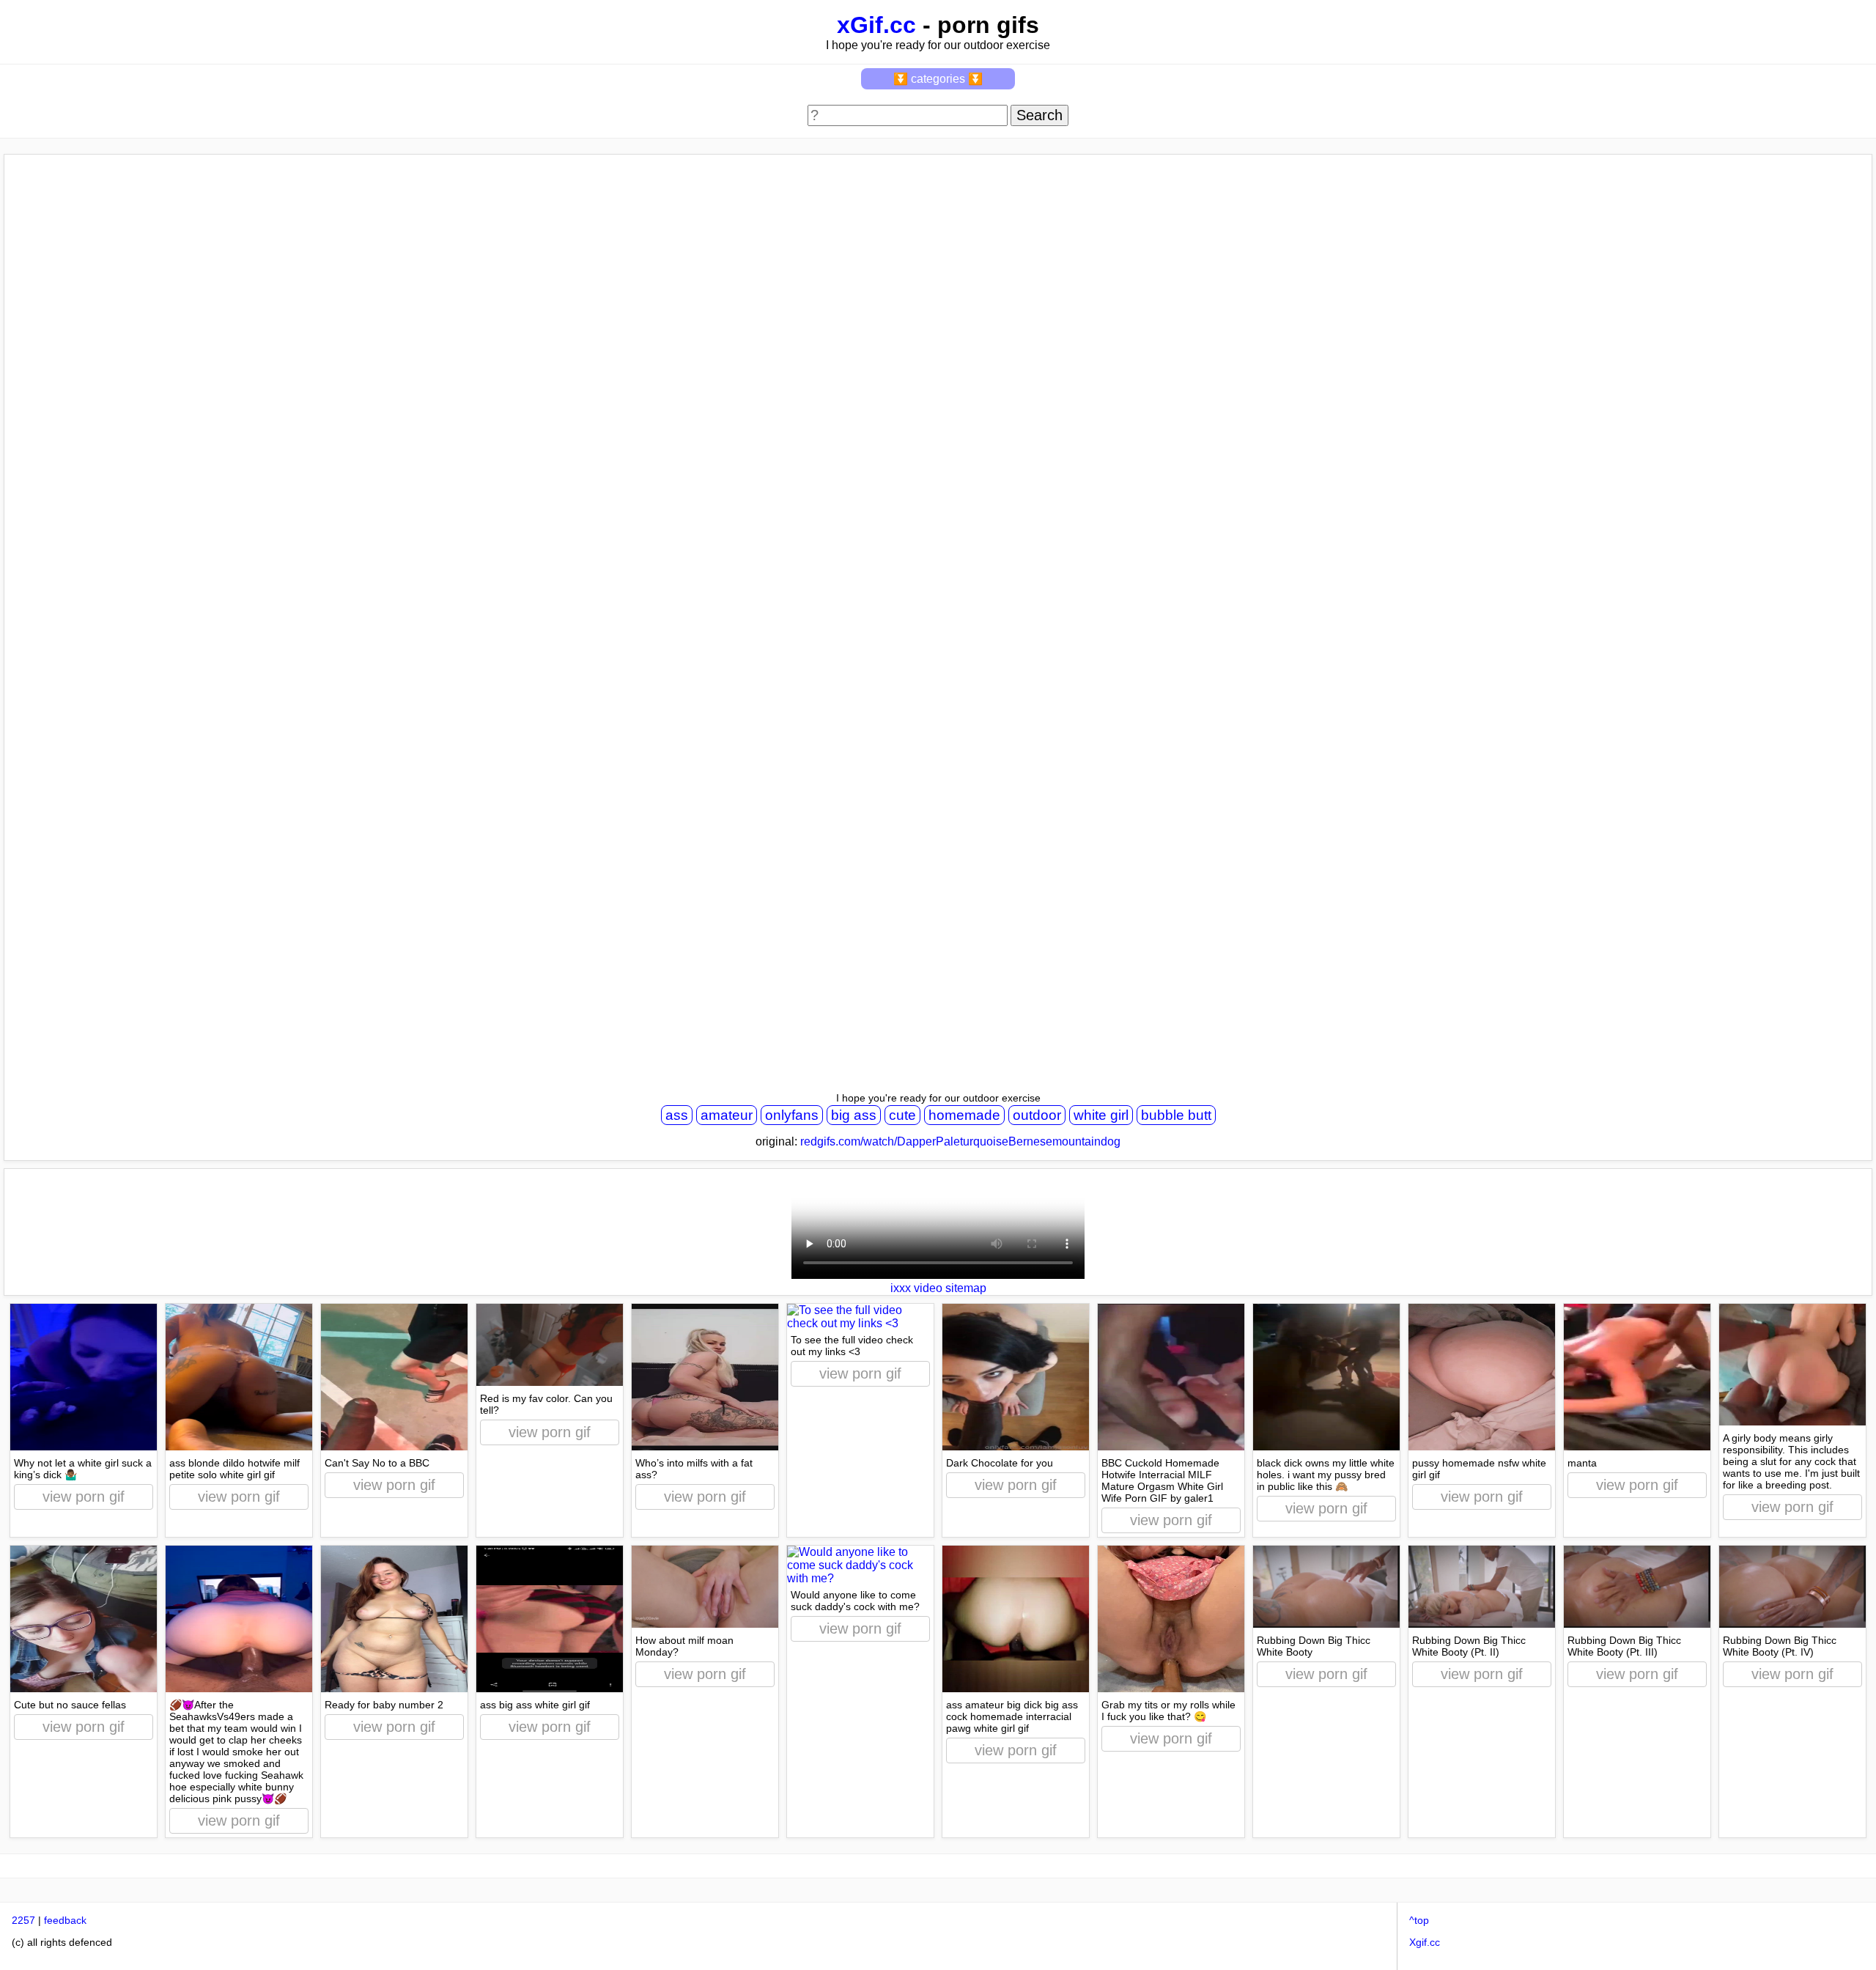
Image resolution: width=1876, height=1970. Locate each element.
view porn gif (84, 1497)
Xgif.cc (1425, 1942)
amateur (727, 1115)
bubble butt (1176, 1115)
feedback (65, 1920)
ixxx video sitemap (938, 1288)
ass (677, 1115)
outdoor (1037, 1115)
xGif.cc (876, 25)
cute (902, 1115)
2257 (23, 1920)
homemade (964, 1115)
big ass (854, 1115)
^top (1419, 1920)
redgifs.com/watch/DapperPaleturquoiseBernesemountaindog (960, 1141)
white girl (1101, 1115)
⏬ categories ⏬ (938, 79)
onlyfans (792, 1115)
